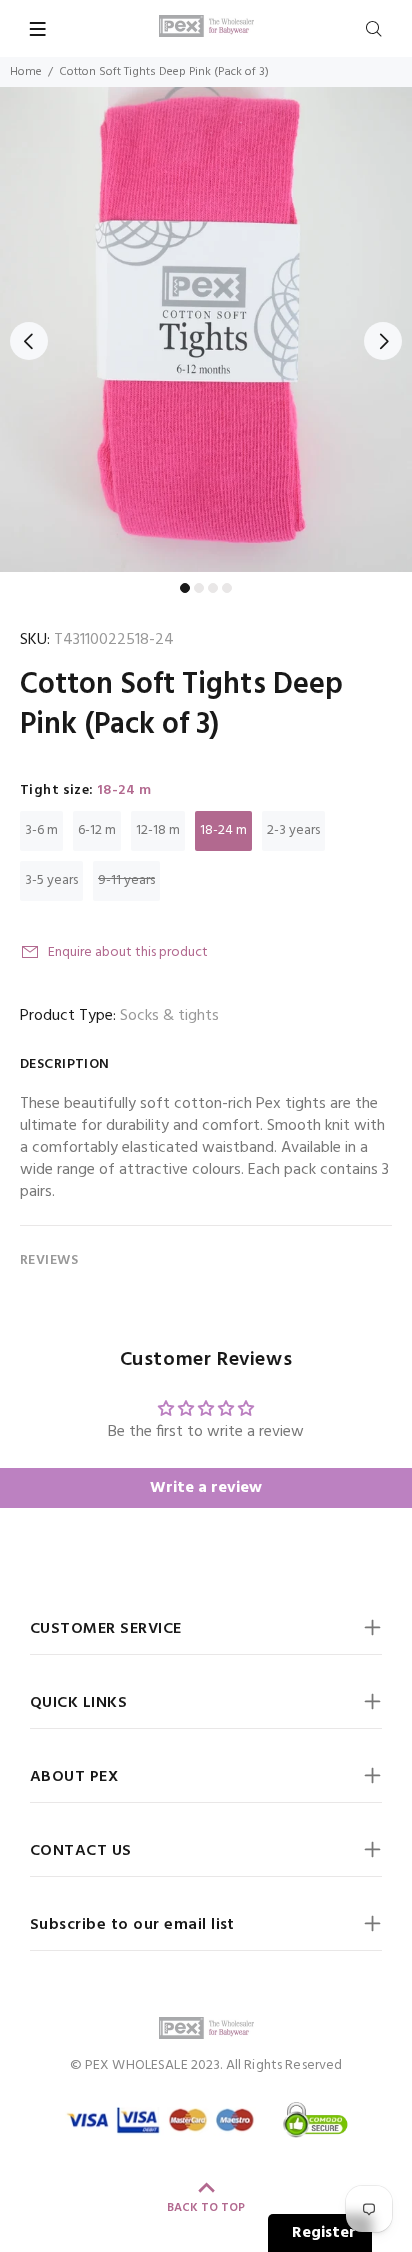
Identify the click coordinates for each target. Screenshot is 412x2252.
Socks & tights (169, 1016)
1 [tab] (185, 588)
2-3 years (293, 830)
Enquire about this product (128, 952)
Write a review (206, 1488)
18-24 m (223, 830)
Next (383, 341)
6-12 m (97, 830)
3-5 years (51, 880)
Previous (29, 341)
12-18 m (158, 830)
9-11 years (126, 880)
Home (26, 72)
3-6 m (41, 830)
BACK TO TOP (206, 2208)
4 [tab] (227, 588)
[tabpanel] (206, 329)
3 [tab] (213, 588)
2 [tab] (199, 588)
